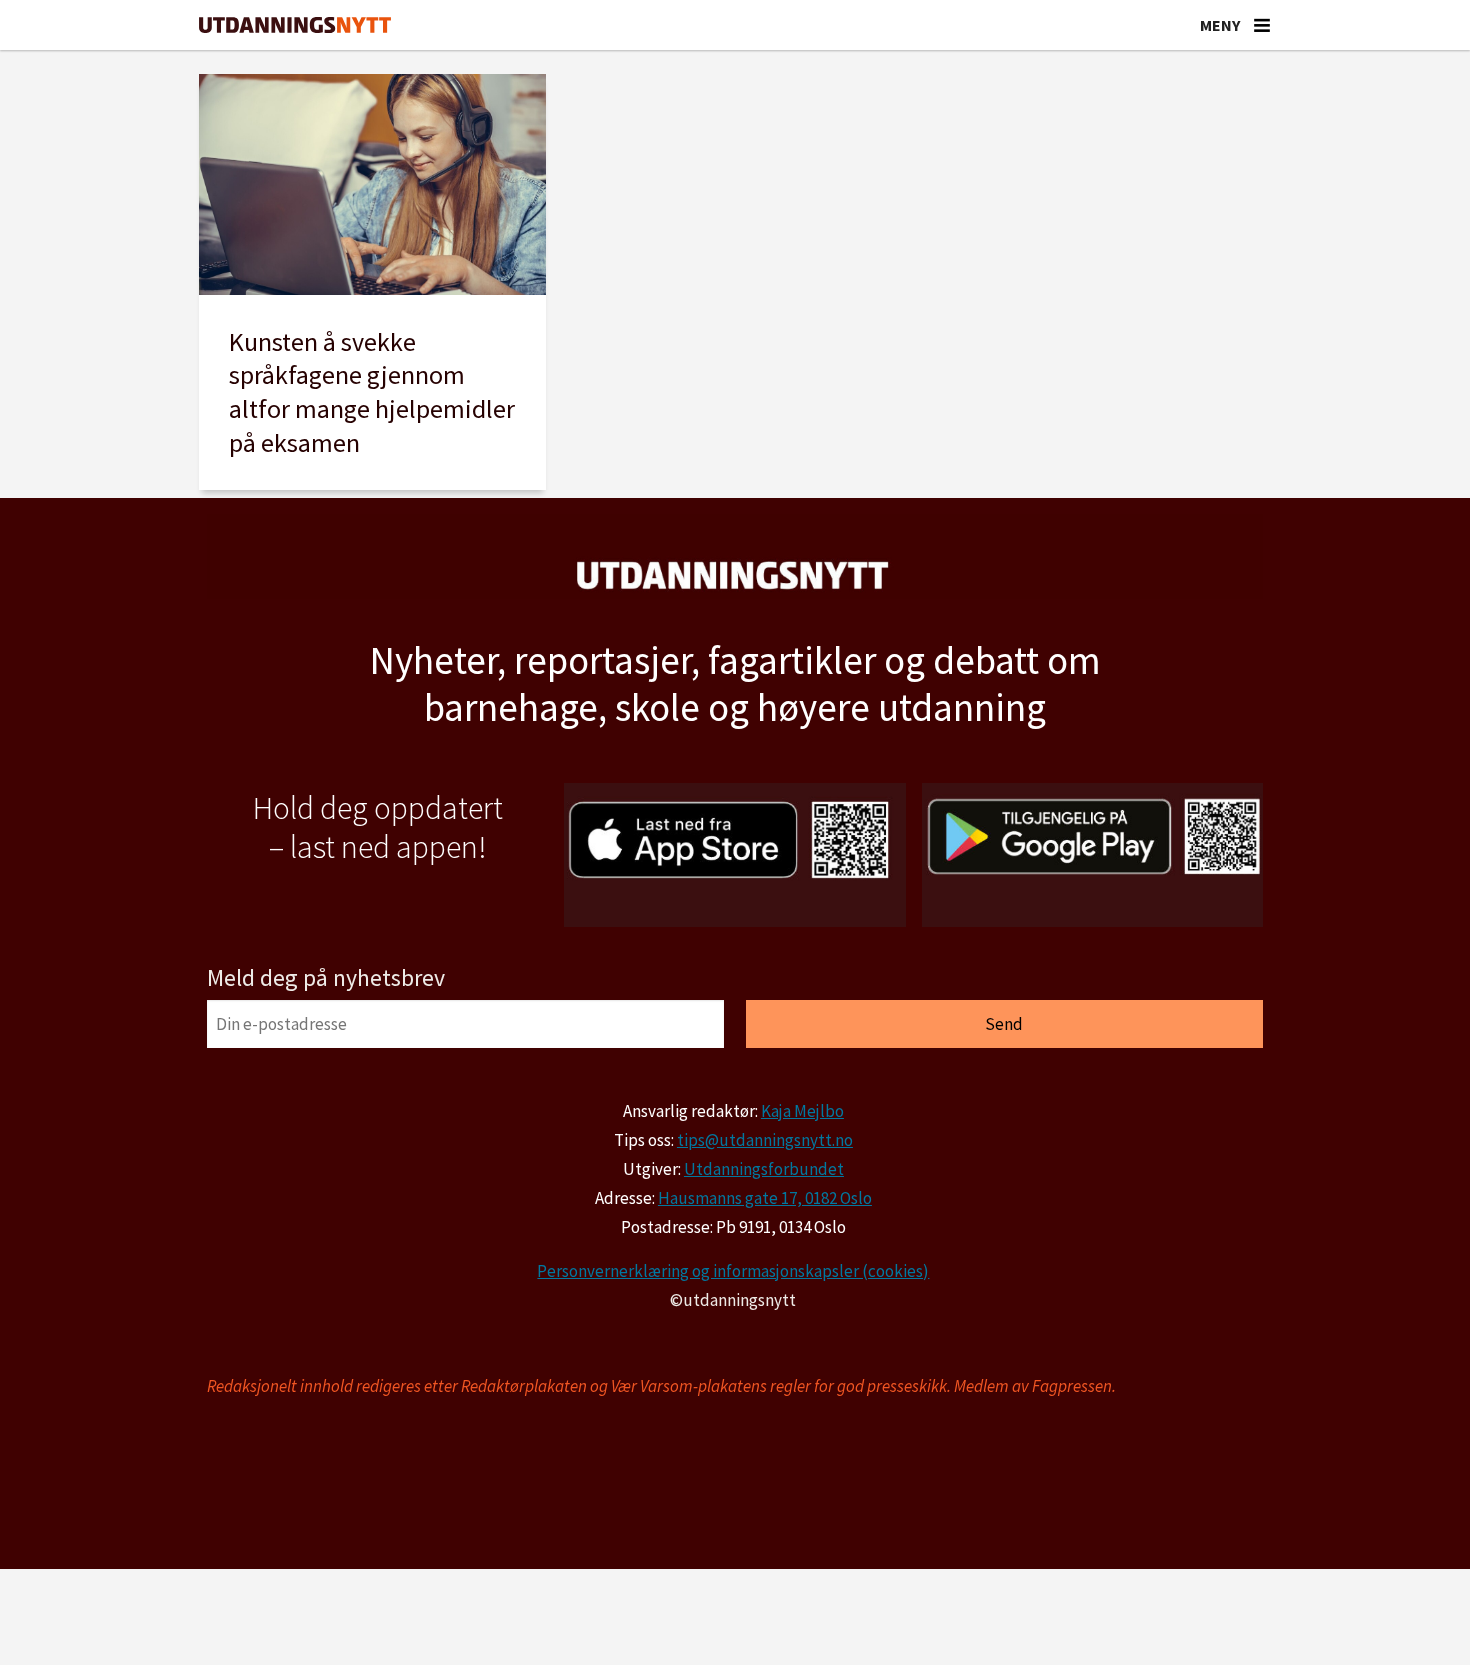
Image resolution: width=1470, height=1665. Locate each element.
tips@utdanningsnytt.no (765, 1140)
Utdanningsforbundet (764, 1169)
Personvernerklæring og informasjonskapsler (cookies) (733, 1271)
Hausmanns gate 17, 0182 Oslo (765, 1198)
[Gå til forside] (295, 25)
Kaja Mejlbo (802, 1111)
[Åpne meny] (1262, 25)
